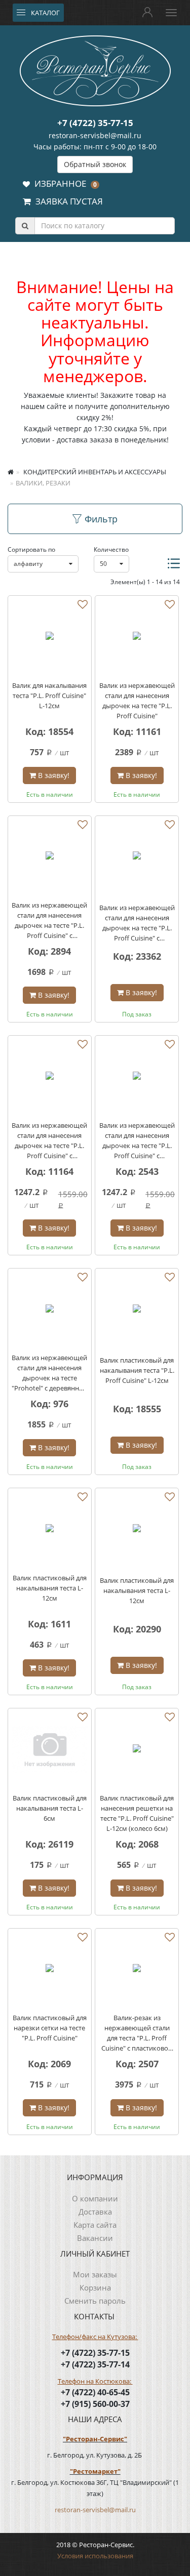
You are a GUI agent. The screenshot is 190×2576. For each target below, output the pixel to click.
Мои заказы (95, 2274)
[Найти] (25, 226)
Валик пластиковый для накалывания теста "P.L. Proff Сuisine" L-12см (137, 1370)
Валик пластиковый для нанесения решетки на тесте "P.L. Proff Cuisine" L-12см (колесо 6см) (137, 1813)
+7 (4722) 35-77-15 (95, 123)
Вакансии (95, 2238)
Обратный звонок (95, 164)
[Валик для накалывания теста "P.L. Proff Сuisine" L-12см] (50, 637)
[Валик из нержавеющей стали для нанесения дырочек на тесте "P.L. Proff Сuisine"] (137, 637)
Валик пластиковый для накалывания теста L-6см (50, 1808)
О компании (95, 2198)
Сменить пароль (95, 2301)
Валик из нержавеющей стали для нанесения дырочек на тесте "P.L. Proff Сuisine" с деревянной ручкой (49, 921)
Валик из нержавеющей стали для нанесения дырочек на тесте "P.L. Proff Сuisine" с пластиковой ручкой (137, 1141)
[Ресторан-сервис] (95, 69)
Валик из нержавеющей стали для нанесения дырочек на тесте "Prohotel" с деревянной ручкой (49, 1373)
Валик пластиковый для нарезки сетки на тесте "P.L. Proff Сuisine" (50, 2028)
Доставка (95, 2212)
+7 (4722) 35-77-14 (95, 2364)
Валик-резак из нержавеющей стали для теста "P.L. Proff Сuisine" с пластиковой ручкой (137, 2033)
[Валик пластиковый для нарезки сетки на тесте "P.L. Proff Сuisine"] (50, 1970)
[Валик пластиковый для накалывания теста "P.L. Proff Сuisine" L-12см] (137, 1310)
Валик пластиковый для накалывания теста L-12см (50, 1588)
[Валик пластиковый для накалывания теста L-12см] (50, 1530)
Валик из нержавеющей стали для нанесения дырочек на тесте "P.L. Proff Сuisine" (137, 701)
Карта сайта (95, 2225)
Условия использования (95, 2556)
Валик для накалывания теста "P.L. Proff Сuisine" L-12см (49, 696)
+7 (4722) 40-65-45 (95, 2392)
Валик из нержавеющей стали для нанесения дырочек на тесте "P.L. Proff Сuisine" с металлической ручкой (137, 923)
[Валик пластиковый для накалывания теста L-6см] (50, 1750)
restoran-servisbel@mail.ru (95, 135)
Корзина (95, 2287)
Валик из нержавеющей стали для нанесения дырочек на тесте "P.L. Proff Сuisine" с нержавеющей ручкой (49, 1141)
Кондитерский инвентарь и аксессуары (94, 472)
